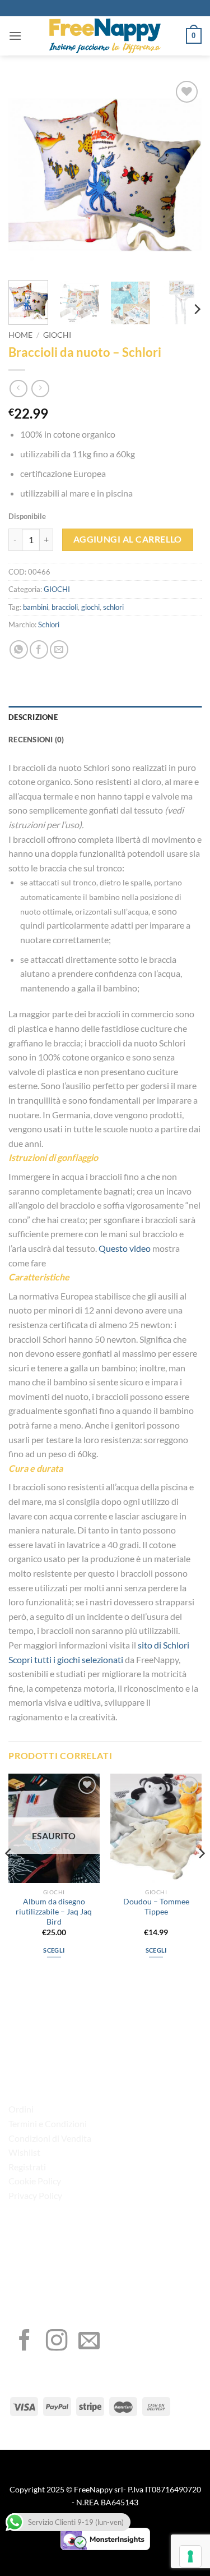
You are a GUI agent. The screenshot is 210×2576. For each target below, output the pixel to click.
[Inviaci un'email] (89, 2342)
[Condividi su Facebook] (39, 649)
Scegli (54, 1950)
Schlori (49, 625)
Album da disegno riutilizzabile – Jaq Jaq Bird (54, 1911)
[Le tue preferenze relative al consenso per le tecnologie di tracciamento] (190, 2556)
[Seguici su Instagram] (57, 2342)
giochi (90, 607)
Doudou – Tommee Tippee (156, 1907)
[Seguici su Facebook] (25, 2342)
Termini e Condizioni (48, 2123)
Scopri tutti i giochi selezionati (66, 1659)
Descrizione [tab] (33, 717)
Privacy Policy (35, 2195)
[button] (15, 36)
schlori (113, 607)
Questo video (124, 1248)
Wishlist (24, 2152)
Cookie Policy (35, 2181)
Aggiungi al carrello (128, 539)
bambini (36, 607)
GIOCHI (57, 335)
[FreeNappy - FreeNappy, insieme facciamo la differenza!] (105, 36)
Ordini (21, 2109)
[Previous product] (40, 389)
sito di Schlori (164, 1645)
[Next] (184, 175)
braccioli (65, 607)
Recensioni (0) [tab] (36, 740)
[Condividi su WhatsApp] (19, 649)
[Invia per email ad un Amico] (59, 649)
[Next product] (18, 389)
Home (20, 335)
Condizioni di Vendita (50, 2138)
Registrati (27, 2167)
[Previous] (26, 175)
